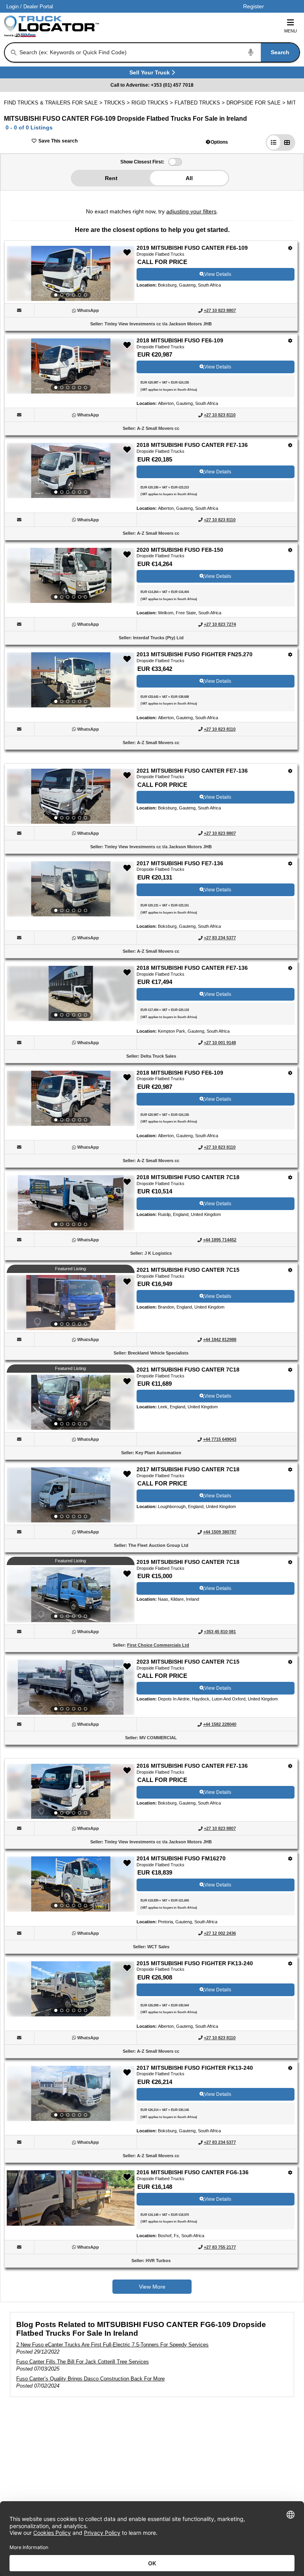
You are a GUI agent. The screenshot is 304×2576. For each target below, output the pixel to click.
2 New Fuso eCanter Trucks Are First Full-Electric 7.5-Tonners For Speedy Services (112, 2345)
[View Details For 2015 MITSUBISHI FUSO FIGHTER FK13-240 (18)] (71, 1989)
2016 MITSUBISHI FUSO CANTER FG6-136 (193, 2172)
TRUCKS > (118, 103)
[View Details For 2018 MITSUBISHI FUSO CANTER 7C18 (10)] (71, 1203)
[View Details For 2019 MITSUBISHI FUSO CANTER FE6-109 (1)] (71, 274)
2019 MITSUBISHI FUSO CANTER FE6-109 (192, 248)
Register (254, 6)
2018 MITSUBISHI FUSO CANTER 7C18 (188, 1177)
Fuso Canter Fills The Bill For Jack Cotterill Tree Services (83, 2362)
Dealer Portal (38, 7)
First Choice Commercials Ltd (158, 1645)
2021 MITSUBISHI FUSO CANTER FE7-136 (192, 771)
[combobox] (159, 52)
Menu (291, 31)
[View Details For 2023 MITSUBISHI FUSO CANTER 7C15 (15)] (71, 1687)
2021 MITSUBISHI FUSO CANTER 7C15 (188, 1270)
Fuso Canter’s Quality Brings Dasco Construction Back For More (90, 2379)
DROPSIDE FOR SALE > (257, 103)
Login (12, 7)
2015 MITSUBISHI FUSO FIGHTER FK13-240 (195, 1963)
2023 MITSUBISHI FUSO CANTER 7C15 (188, 1662)
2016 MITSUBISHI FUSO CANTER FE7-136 (192, 1766)
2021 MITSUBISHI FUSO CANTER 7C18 (188, 1370)
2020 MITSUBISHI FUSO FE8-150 (180, 550)
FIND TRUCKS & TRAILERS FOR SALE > (54, 103)
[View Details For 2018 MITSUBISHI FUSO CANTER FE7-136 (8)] (71, 994)
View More (152, 2287)
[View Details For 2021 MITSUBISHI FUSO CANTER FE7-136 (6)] (71, 796)
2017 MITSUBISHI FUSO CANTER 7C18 (188, 1469)
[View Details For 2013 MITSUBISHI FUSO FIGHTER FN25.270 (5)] (71, 680)
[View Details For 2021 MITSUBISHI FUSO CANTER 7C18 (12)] (71, 1402)
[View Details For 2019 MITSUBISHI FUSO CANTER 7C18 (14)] (71, 1595)
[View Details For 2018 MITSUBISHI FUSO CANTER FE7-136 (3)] (71, 471)
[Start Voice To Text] (251, 52)
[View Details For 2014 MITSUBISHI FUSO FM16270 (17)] (71, 1884)
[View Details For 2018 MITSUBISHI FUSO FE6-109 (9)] (71, 1098)
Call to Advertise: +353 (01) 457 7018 (152, 85)
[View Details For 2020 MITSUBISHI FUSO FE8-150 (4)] (71, 576)
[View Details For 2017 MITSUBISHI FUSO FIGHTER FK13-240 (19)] (71, 2093)
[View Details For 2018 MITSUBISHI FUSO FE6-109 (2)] (71, 366)
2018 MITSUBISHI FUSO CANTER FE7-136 (192, 445)
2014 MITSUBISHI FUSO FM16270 (181, 1858)
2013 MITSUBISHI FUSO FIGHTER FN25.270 (195, 654)
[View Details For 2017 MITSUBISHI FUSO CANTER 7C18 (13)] (71, 1495)
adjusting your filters (191, 211)
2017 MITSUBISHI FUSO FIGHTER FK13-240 (195, 2068)
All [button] (189, 178)
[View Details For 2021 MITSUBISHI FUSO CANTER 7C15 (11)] (71, 1303)
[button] (217, 142)
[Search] (14, 53)
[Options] (290, 248)
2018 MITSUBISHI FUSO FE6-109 (180, 340)
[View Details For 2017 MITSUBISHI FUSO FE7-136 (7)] (71, 889)
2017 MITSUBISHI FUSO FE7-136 (180, 863)
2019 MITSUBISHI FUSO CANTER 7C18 (188, 1562)
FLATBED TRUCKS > (200, 103)
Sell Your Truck (151, 74)
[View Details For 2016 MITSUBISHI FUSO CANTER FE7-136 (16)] (71, 1791)
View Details (218, 274)
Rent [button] (111, 178)
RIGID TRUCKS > (153, 103)
